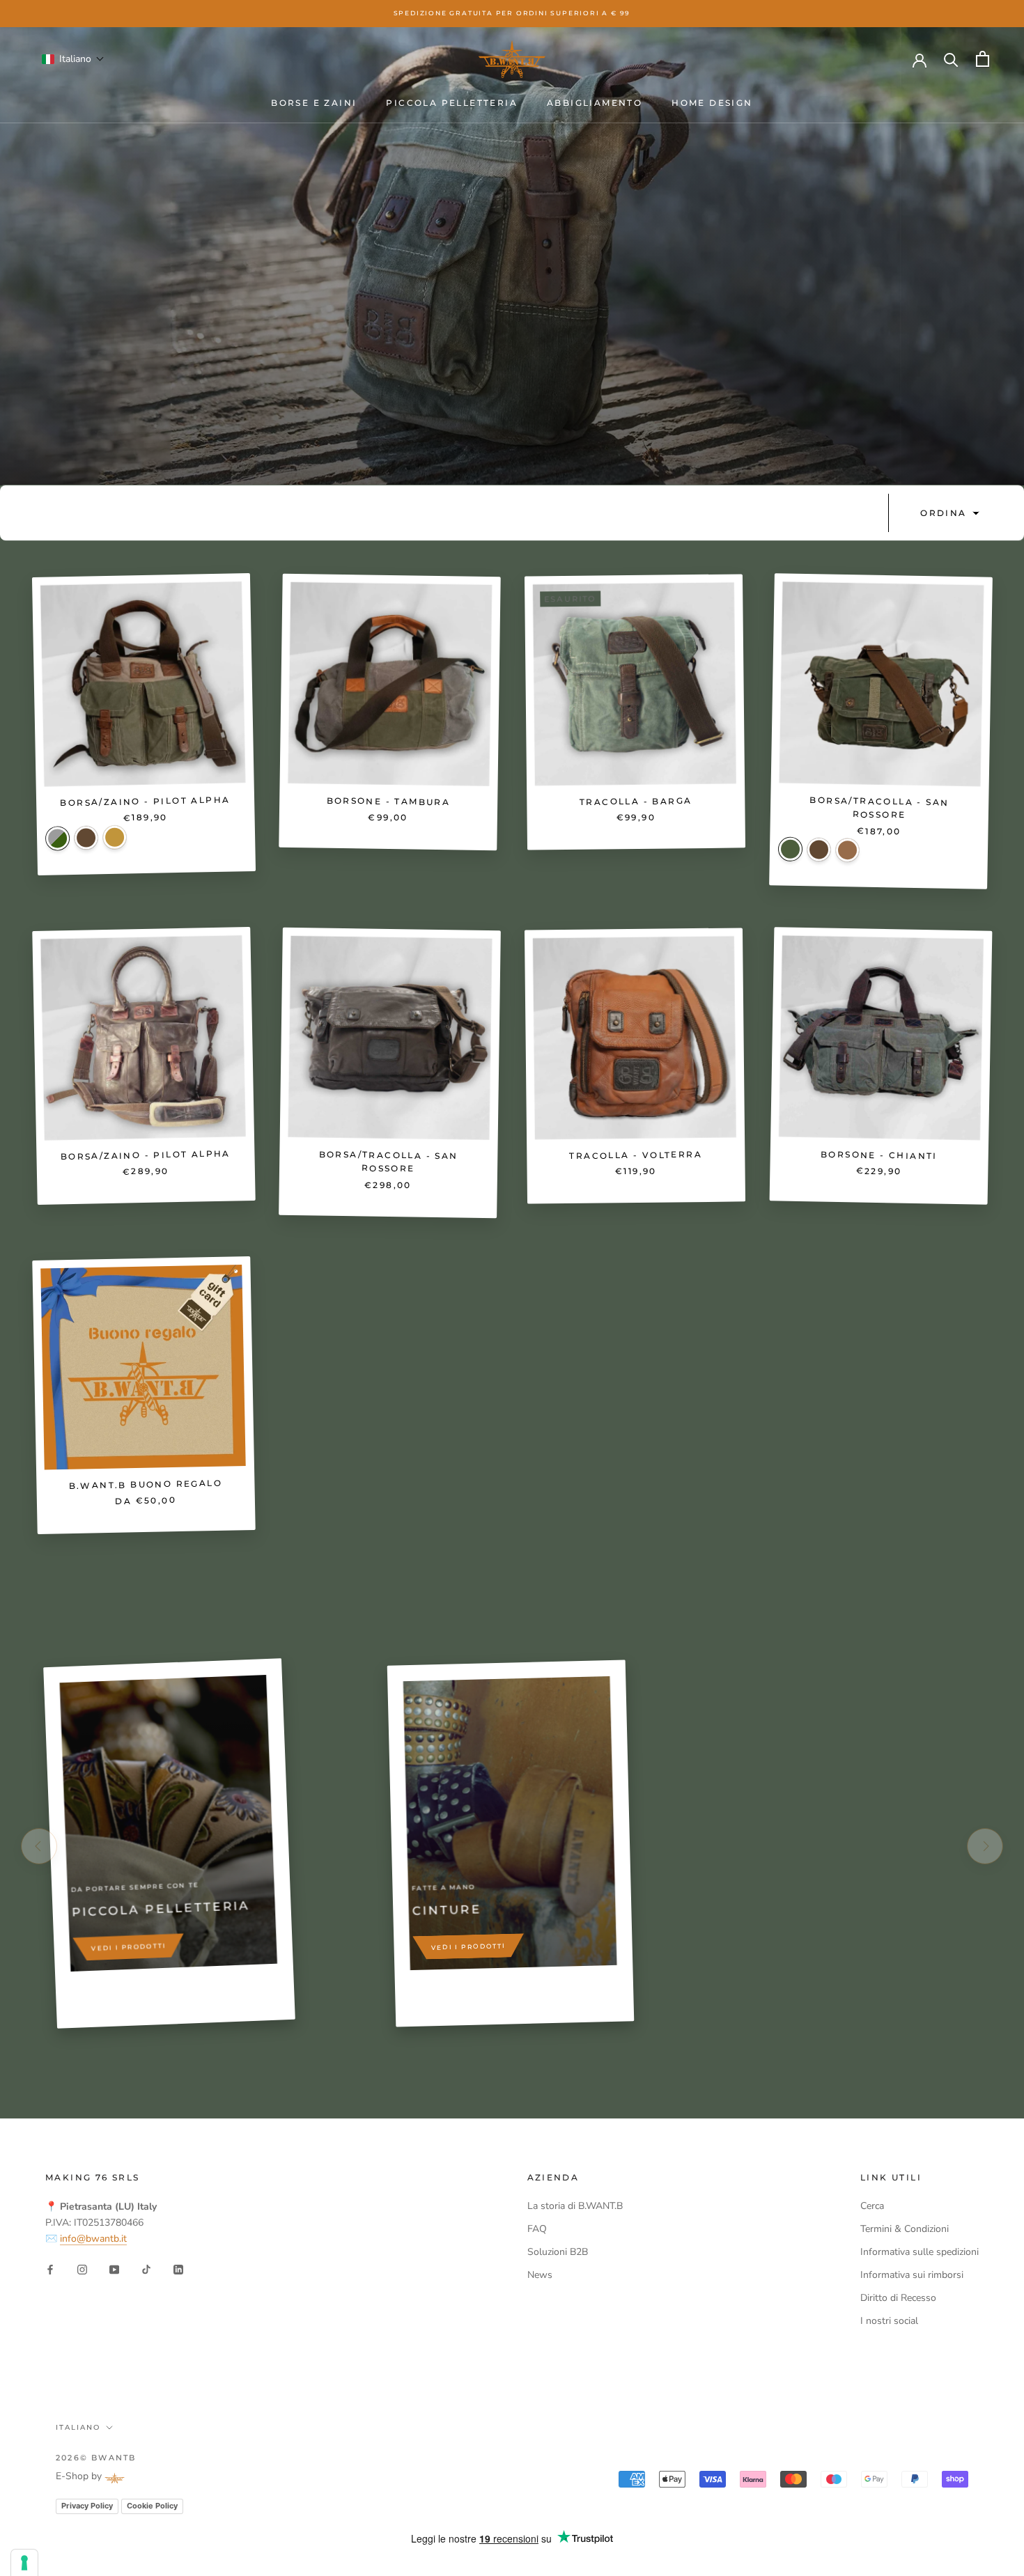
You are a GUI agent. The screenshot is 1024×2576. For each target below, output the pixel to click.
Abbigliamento (595, 103)
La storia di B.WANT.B (575, 2206)
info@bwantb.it (93, 2239)
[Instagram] (82, 2269)
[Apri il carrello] (983, 59)
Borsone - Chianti (879, 1155)
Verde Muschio (790, 850)
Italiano (78, 2427)
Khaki (847, 850)
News (540, 2275)
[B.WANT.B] (512, 59)
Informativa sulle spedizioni (920, 2252)
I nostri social (889, 2321)
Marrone (86, 838)
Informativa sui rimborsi (912, 2275)
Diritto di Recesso (898, 2298)
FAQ (537, 2229)
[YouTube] (114, 2269)
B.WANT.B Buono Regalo (145, 1484)
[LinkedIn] (178, 2269)
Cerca (872, 2206)
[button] (73, 59)
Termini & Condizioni (905, 2229)
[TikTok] (146, 2269)
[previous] (39, 1846)
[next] (985, 1846)
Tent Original (58, 839)
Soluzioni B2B (558, 2252)
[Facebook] (50, 2269)
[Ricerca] (951, 59)
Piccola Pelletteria (452, 103)
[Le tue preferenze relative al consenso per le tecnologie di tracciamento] (24, 2563)
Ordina (945, 513)
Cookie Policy (152, 2506)
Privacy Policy (87, 2506)
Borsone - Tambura (388, 801)
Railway (115, 838)
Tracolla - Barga (636, 801)
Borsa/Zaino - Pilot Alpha (145, 802)
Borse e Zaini (314, 103)
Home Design (712, 103)
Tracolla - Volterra (636, 1155)
